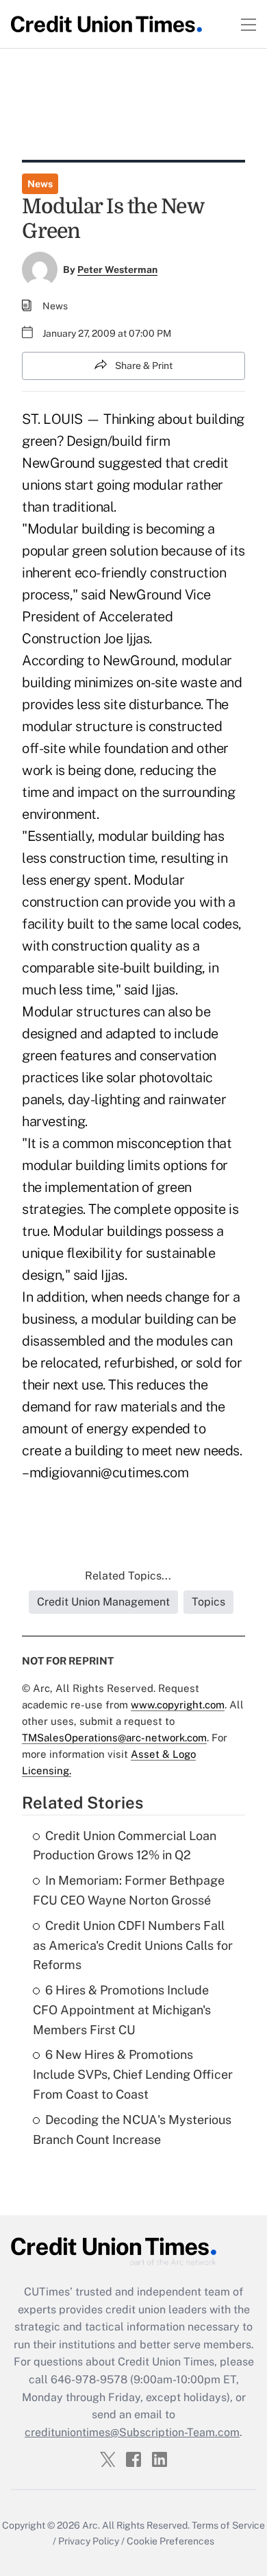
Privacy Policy (89, 2541)
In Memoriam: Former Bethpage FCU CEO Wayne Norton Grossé (129, 1890)
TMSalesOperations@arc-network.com (114, 1738)
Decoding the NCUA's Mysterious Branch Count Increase (132, 2130)
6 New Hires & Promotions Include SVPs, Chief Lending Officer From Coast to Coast (133, 2074)
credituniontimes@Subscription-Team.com (132, 2432)
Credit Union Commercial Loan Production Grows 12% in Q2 (125, 1846)
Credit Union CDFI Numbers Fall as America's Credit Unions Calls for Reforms (133, 1945)
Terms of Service (228, 2525)
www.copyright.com (178, 1705)
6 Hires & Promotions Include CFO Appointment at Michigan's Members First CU (122, 2010)
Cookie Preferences (170, 2541)
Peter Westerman (117, 270)
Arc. (91, 2525)
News (40, 184)
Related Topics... (128, 1576)
